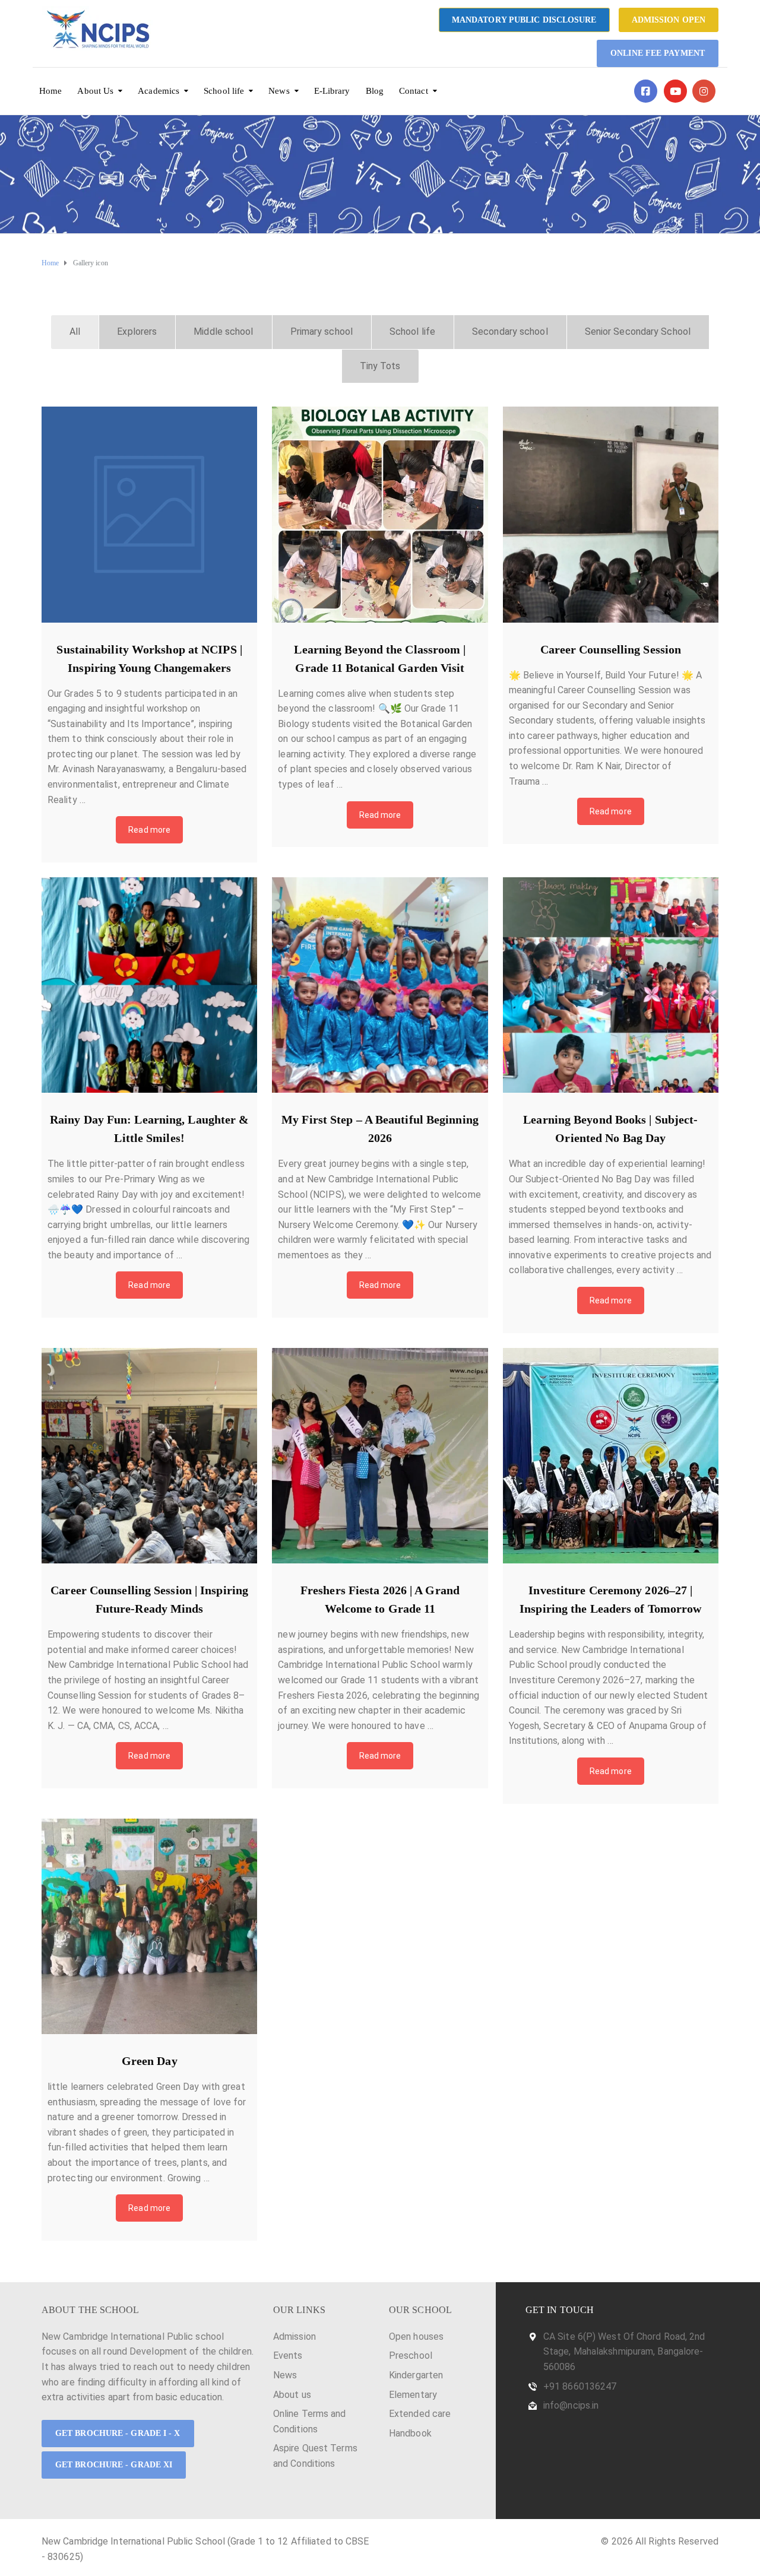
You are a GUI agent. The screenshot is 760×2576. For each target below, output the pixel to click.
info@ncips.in (571, 2405)
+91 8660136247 (580, 2386)
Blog (375, 91)
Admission (294, 2337)
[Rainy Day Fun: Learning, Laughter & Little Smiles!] (149, 985)
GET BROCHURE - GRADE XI (114, 2465)
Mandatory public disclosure (524, 20)
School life (224, 91)
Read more (149, 830)
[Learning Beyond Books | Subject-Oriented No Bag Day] (611, 985)
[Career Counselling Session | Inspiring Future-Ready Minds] (149, 1456)
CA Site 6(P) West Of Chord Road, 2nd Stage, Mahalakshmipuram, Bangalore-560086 (624, 2352)
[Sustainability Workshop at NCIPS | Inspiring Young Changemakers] (149, 514)
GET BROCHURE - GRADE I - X (118, 2433)
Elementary (413, 2395)
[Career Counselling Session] (611, 514)
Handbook (410, 2433)
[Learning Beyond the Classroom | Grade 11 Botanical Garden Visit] (380, 514)
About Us (95, 91)
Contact (414, 91)
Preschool (411, 2355)
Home (50, 91)
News (279, 91)
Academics (159, 91)
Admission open (669, 20)
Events (288, 2355)
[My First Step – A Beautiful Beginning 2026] (380, 985)
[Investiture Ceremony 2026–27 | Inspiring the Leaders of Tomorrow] (611, 1456)
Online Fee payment (658, 53)
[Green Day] (149, 1926)
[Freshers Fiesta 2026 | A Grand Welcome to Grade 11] (380, 1456)
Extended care (420, 2414)
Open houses (416, 2337)
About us (292, 2395)
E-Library (332, 91)
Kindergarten (416, 2375)
